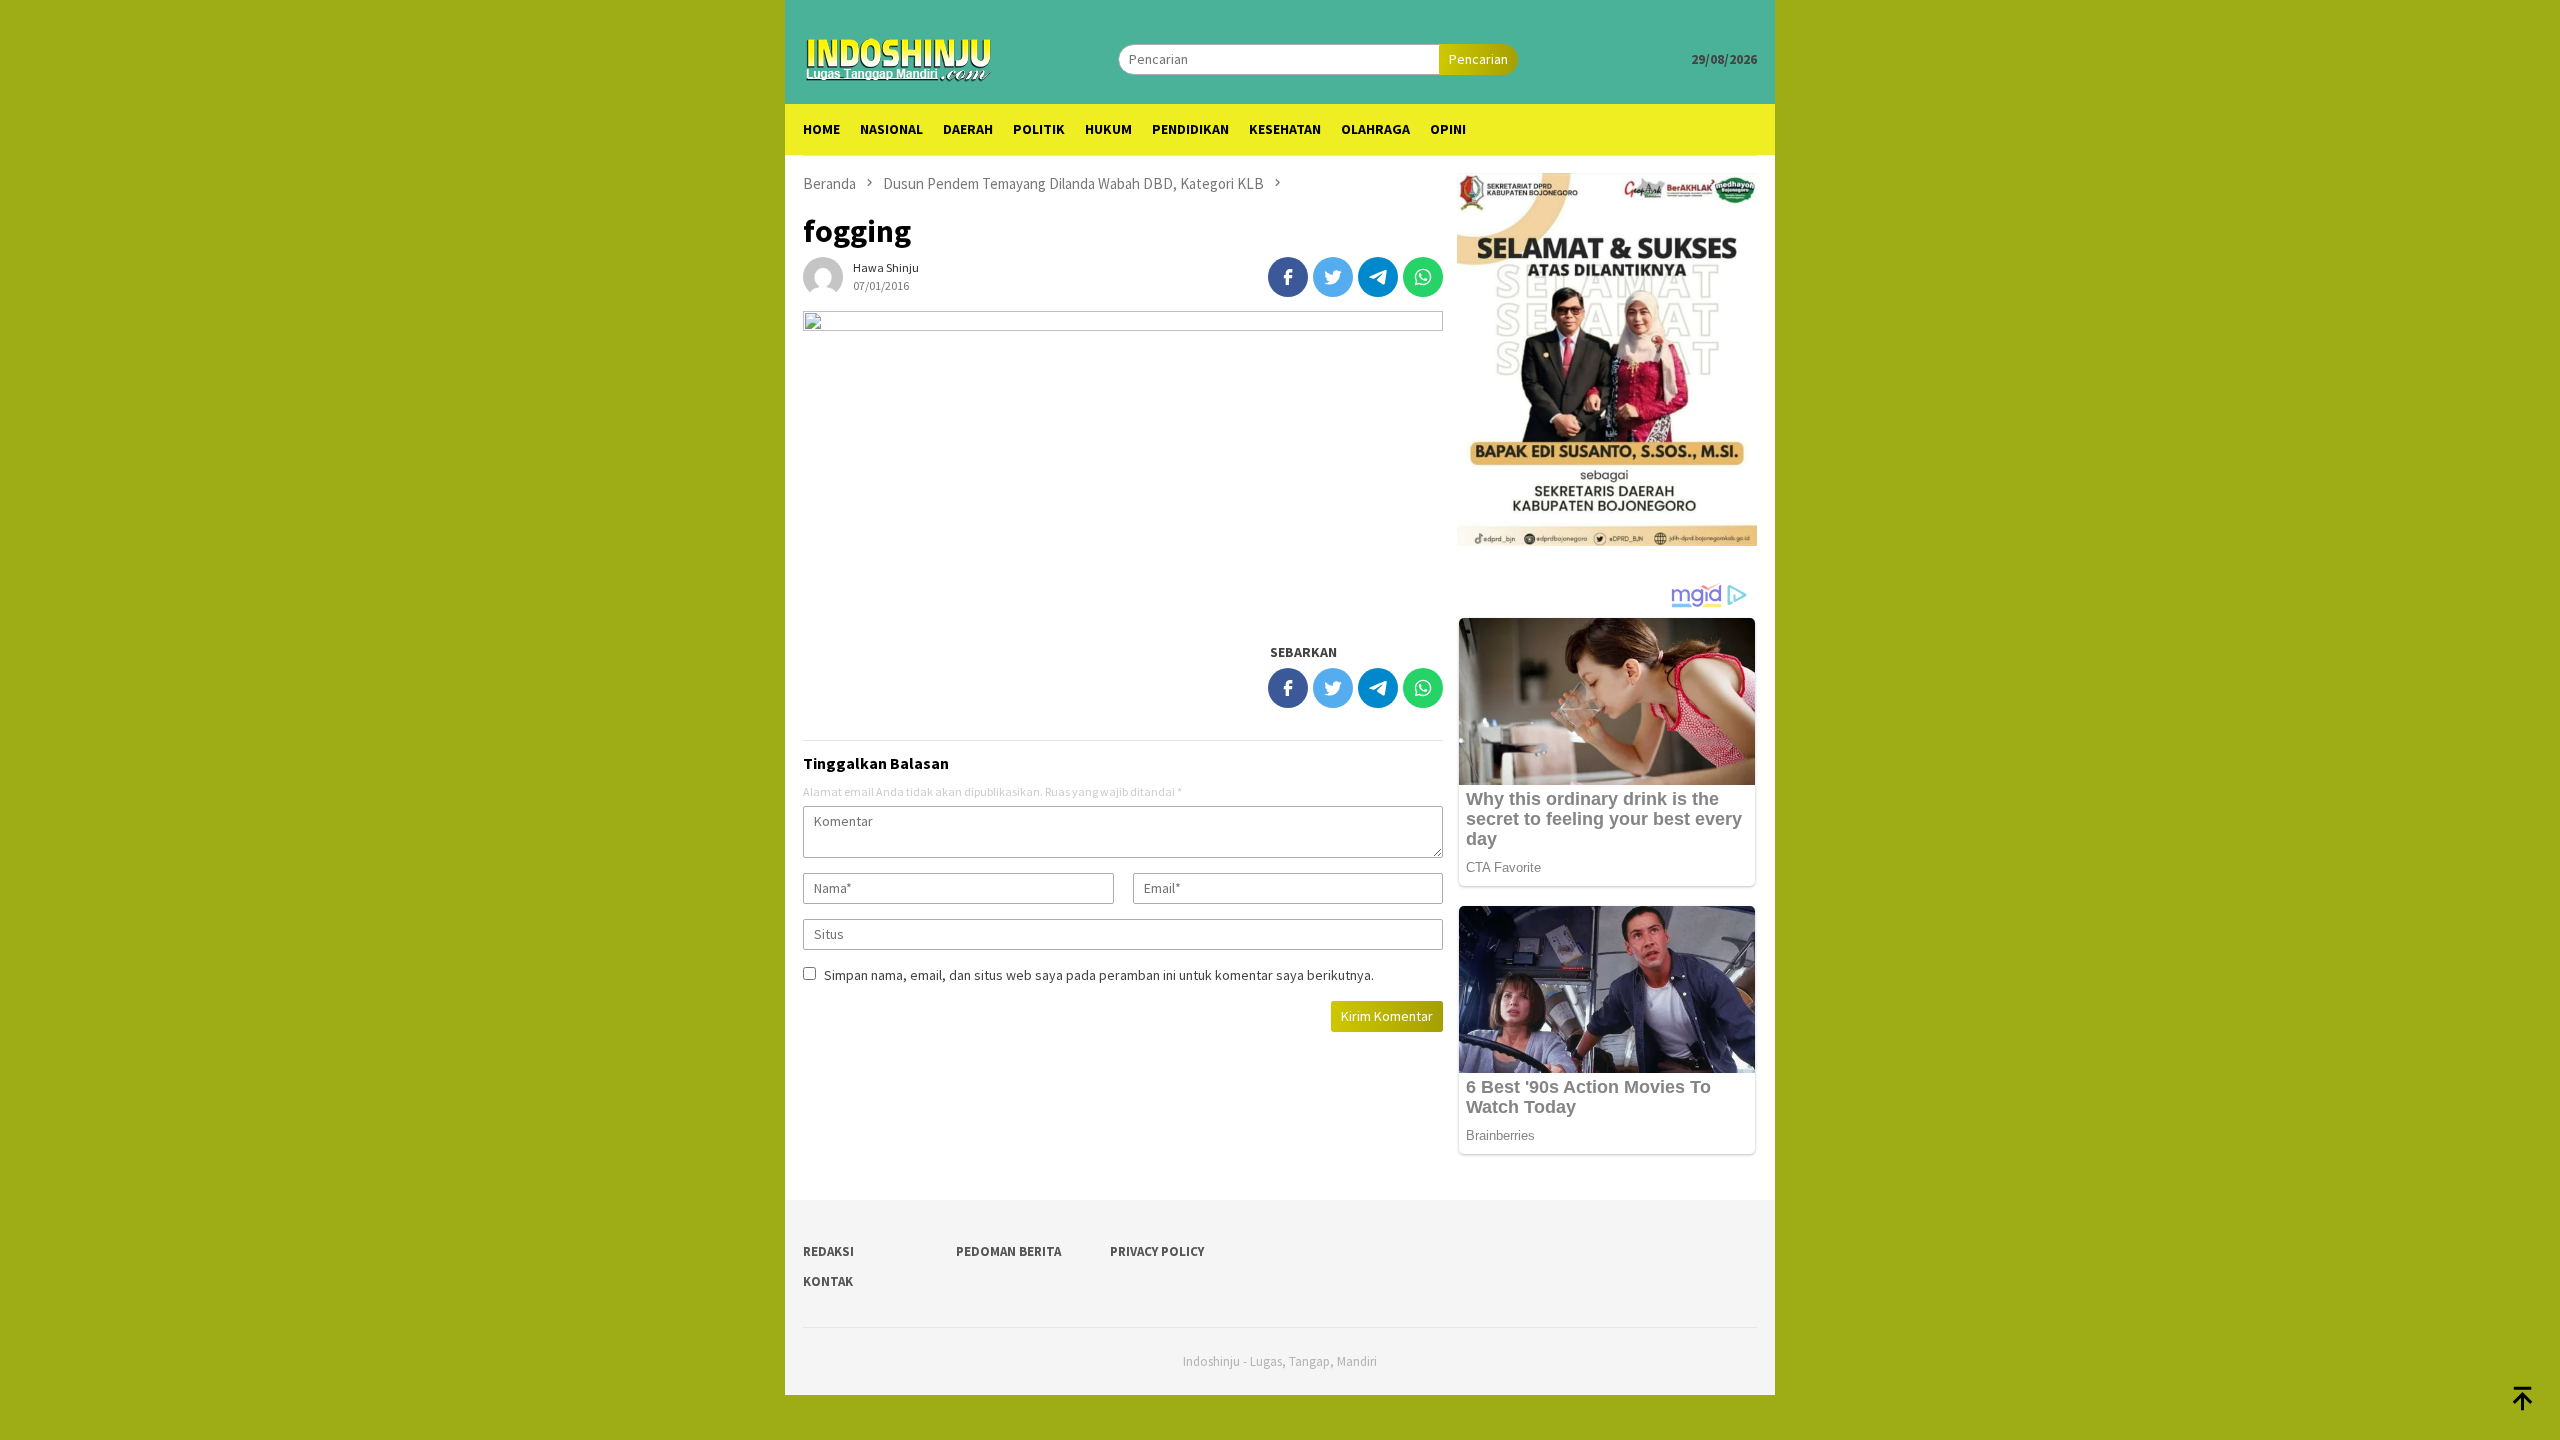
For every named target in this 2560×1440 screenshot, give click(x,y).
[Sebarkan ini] (1288, 277)
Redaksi (828, 1251)
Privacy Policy (1157, 1251)
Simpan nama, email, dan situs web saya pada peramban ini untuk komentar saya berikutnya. (1099, 975)
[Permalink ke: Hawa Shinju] (823, 276)
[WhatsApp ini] (1423, 277)
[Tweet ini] (1333, 277)
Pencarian (1478, 59)
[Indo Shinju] (899, 57)
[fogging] (1123, 466)
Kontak (828, 1281)
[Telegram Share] (1378, 277)
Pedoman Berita (1008, 1251)
